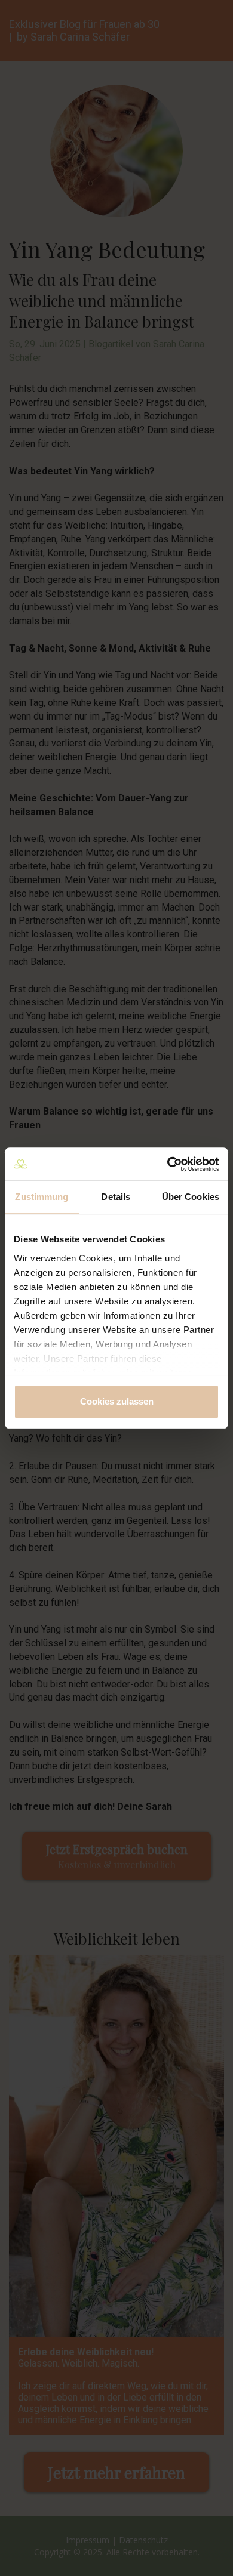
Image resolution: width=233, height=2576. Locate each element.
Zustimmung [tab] (42, 1197)
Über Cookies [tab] (191, 1197)
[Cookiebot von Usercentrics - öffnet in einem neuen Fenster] (168, 1164)
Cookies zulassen (117, 1401)
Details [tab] (116, 1197)
